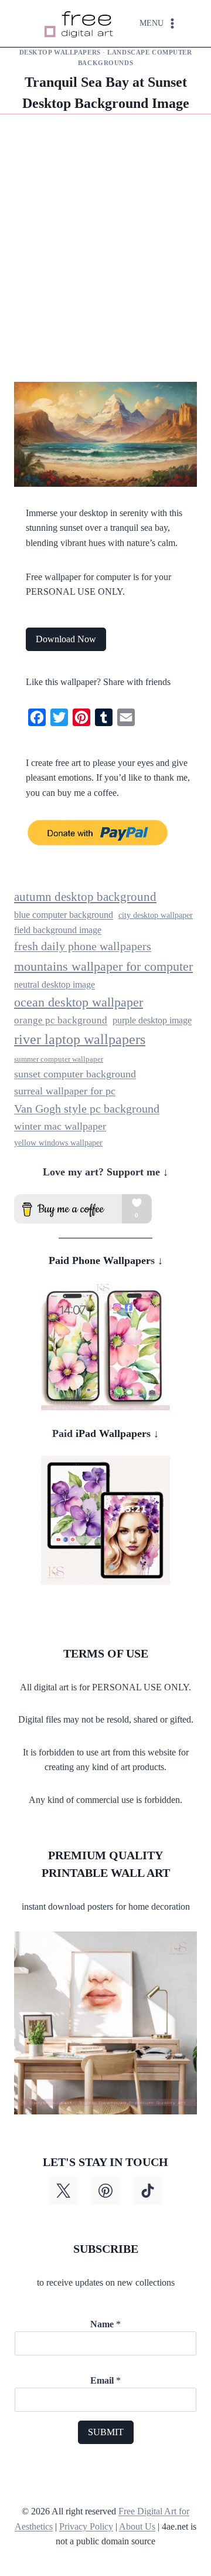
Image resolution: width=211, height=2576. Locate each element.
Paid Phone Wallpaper (100, 1260)
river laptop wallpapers (80, 1039)
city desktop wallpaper (156, 915)
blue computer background (64, 915)
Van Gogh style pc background (87, 1109)
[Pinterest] (105, 2191)
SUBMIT (106, 2432)
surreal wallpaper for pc (65, 1091)
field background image (58, 930)
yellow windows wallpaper (58, 1143)
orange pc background (61, 1020)
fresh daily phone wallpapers (83, 946)
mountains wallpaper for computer (103, 966)
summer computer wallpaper (59, 1059)
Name (105, 2324)
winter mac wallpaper (60, 1126)
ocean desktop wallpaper (79, 1002)
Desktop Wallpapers (60, 52)
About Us (137, 2526)
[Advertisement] (105, 257)
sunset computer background (75, 1074)
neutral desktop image (55, 984)
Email (105, 2380)
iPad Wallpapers (112, 1433)
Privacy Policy (86, 2526)
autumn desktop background (85, 897)
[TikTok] (148, 2191)
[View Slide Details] (105, 1347)
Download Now (66, 639)
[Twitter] (63, 2191)
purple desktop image (152, 1020)
